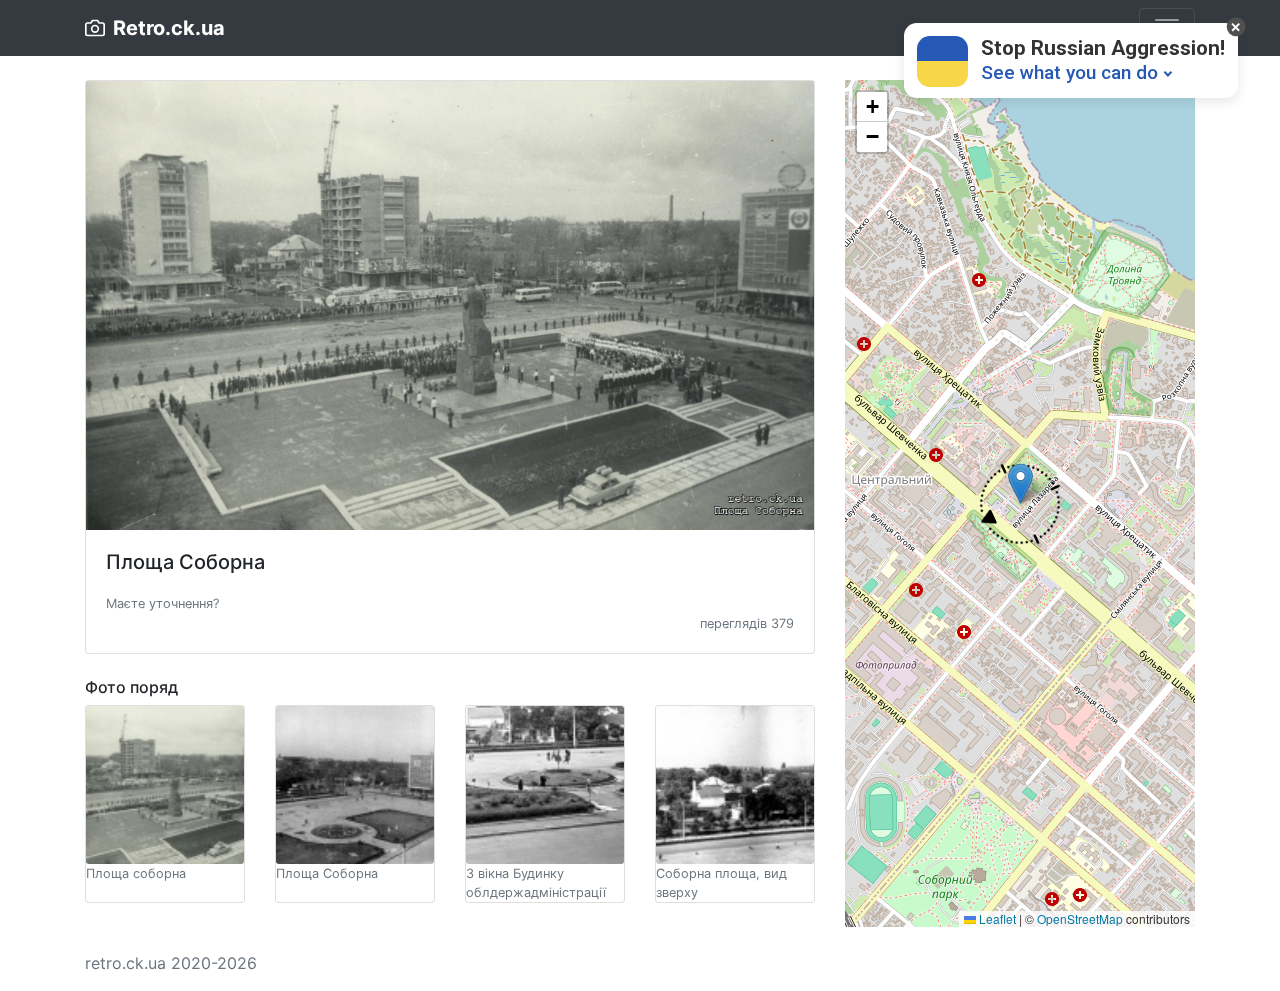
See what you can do (1069, 72)
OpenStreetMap (1080, 918)
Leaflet (996, 918)
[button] (162, 602)
